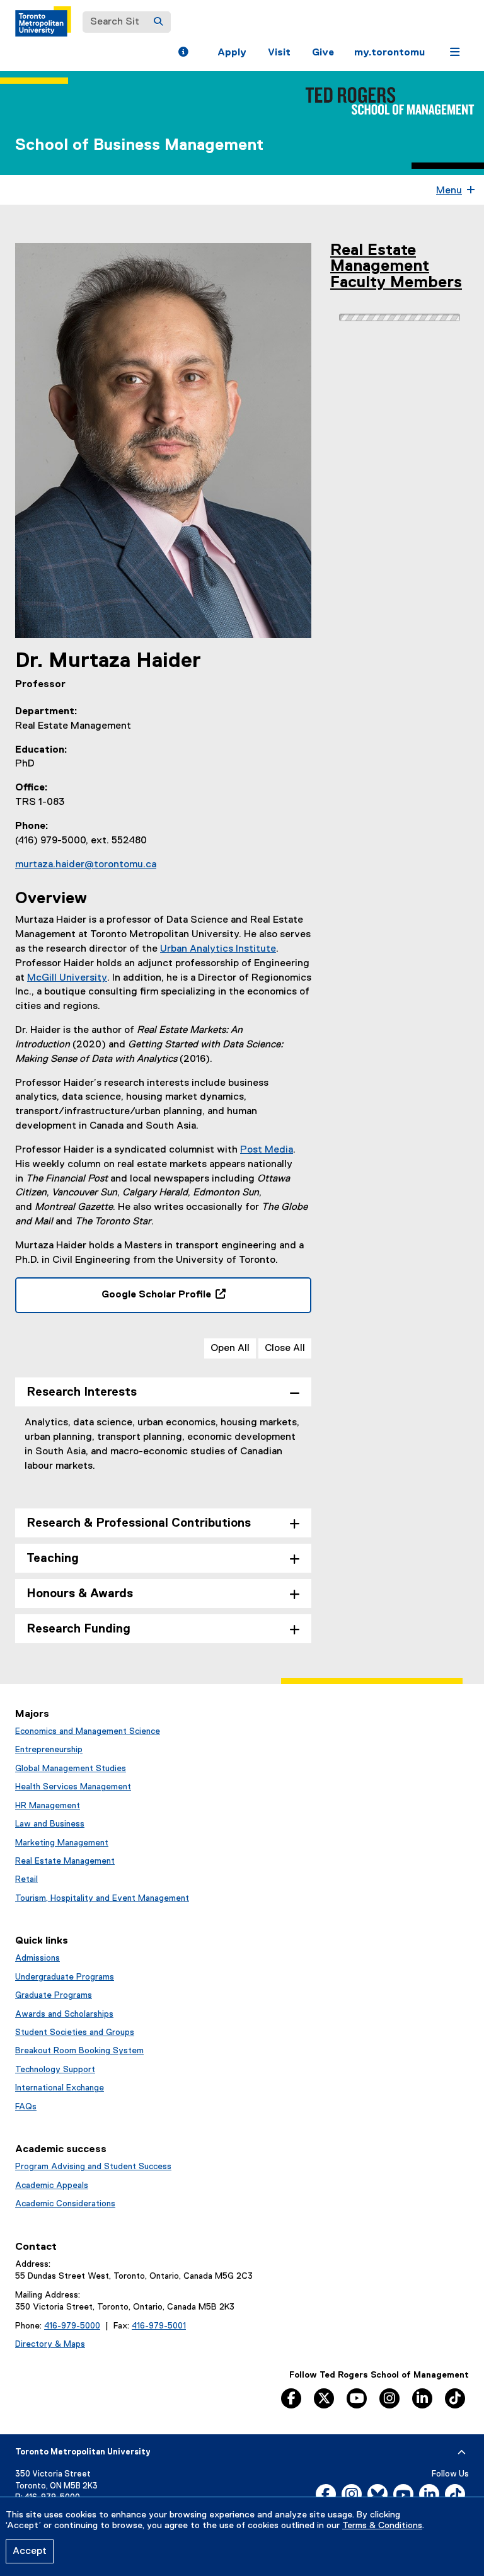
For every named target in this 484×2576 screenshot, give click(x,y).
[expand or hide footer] (462, 2453)
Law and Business (50, 1824)
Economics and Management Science (88, 1731)
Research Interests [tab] (82, 1392)
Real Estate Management (65, 1861)
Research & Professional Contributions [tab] (139, 1523)
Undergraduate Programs (65, 1977)
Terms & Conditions (382, 2526)
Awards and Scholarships (64, 2014)
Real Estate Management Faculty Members (396, 267)
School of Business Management (139, 145)
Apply (232, 53)
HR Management (48, 1806)
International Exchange (60, 2088)
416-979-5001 (159, 2326)
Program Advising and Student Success (93, 2167)
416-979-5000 (72, 2326)
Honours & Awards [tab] (80, 1594)
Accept (30, 2551)
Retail (26, 1879)
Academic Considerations (65, 2204)
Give (323, 53)
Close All (285, 1348)
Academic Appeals (52, 2186)
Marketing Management (62, 1843)
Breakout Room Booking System (79, 2051)
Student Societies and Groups (75, 2032)
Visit (279, 53)
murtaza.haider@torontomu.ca (86, 865)
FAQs (26, 2107)
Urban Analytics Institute (218, 949)
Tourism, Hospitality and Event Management (102, 1898)
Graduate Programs (54, 1995)
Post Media (267, 1150)
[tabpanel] (163, 1454)
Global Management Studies (71, 1769)
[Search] (158, 22)
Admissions (37, 1958)
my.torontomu (389, 53)
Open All (230, 1348)
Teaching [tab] (53, 1559)
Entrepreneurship (49, 1750)
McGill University (67, 978)
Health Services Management (73, 1787)
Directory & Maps (50, 2344)
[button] (183, 54)
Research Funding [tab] (78, 1629)
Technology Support (55, 2070)
